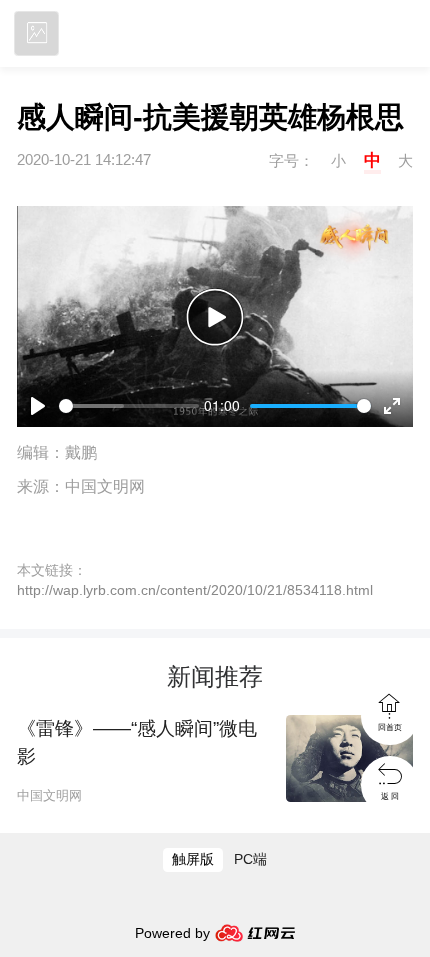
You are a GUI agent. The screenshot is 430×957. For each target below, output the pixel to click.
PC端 (250, 859)
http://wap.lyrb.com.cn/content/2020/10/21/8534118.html (195, 590)
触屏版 (193, 859)
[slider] (129, 406)
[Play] (215, 317)
